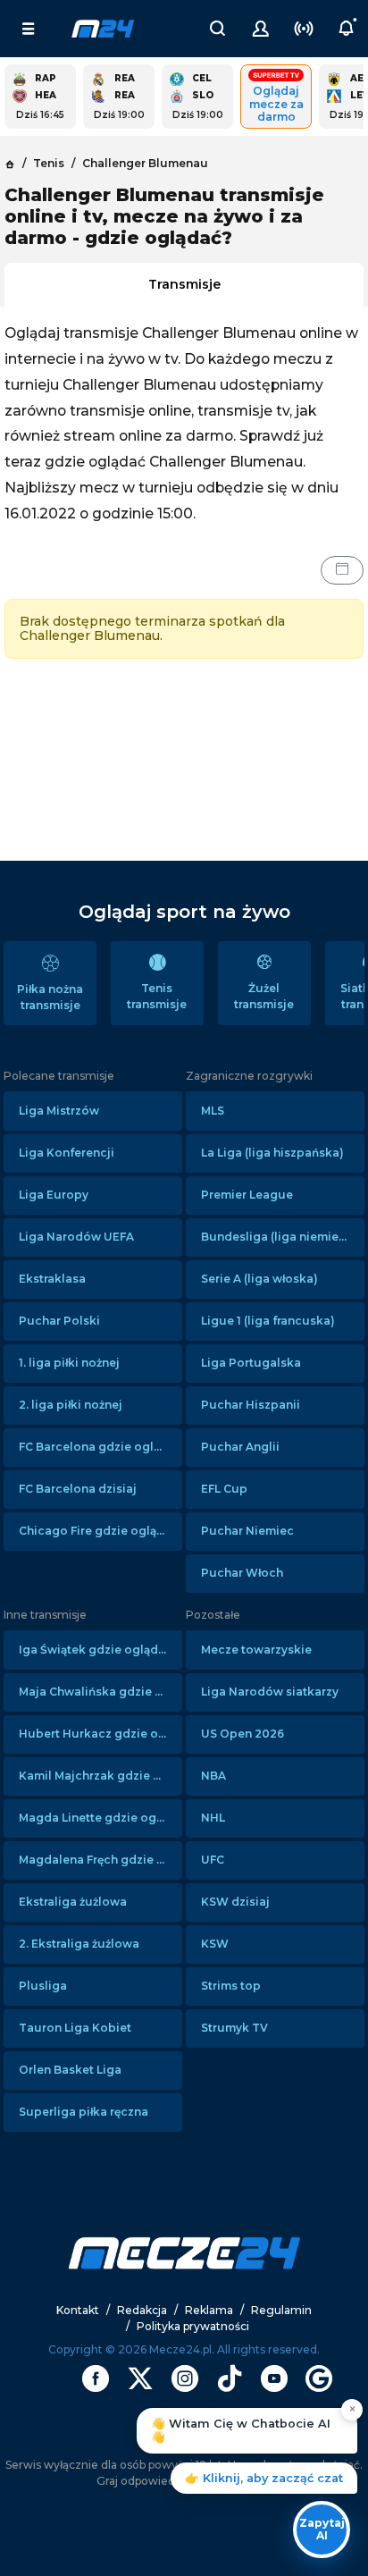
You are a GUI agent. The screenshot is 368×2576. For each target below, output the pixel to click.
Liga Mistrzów (59, 1111)
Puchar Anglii (240, 1447)
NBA (213, 1776)
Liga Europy (54, 1195)
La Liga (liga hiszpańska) (272, 1153)
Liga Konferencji (67, 1153)
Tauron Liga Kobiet (75, 2028)
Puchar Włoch (242, 1573)
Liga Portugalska (251, 1363)
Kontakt (78, 2310)
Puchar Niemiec (247, 1531)
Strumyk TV (234, 2028)
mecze (103, 29)
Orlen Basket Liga (70, 2070)
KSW (215, 1944)
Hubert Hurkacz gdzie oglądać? (100, 1734)
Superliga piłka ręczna (84, 2112)
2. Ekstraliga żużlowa (79, 1944)
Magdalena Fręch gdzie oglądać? (100, 1860)
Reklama (209, 2310)
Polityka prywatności (193, 2326)
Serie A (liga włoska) (259, 1279)
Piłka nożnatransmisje (50, 997)
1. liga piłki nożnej (69, 1363)
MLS (213, 1111)
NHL (213, 1818)
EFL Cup (224, 1489)
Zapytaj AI (322, 2529)
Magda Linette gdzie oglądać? (100, 1818)
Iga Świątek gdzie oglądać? (98, 1650)
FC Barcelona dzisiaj (78, 1489)
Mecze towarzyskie (256, 1650)
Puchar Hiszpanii (251, 1405)
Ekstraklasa (52, 1279)
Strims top (231, 1986)
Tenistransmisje (157, 996)
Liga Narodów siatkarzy (270, 1692)
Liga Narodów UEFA (76, 1237)
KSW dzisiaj (235, 1902)
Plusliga (43, 1986)
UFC (213, 1860)
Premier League (247, 1195)
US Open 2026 (243, 1734)
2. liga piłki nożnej (71, 1405)
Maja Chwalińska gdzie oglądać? (100, 1692)
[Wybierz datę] (342, 570)
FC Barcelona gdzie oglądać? (100, 1447)
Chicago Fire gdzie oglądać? (100, 1531)
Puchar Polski (59, 1321)
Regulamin (281, 2310)
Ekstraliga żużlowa (73, 1902)
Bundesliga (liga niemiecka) (283, 1237)
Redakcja (142, 2310)
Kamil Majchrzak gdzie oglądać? (100, 1776)
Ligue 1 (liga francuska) (268, 1321)
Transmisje (184, 284)
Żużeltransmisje (264, 996)
